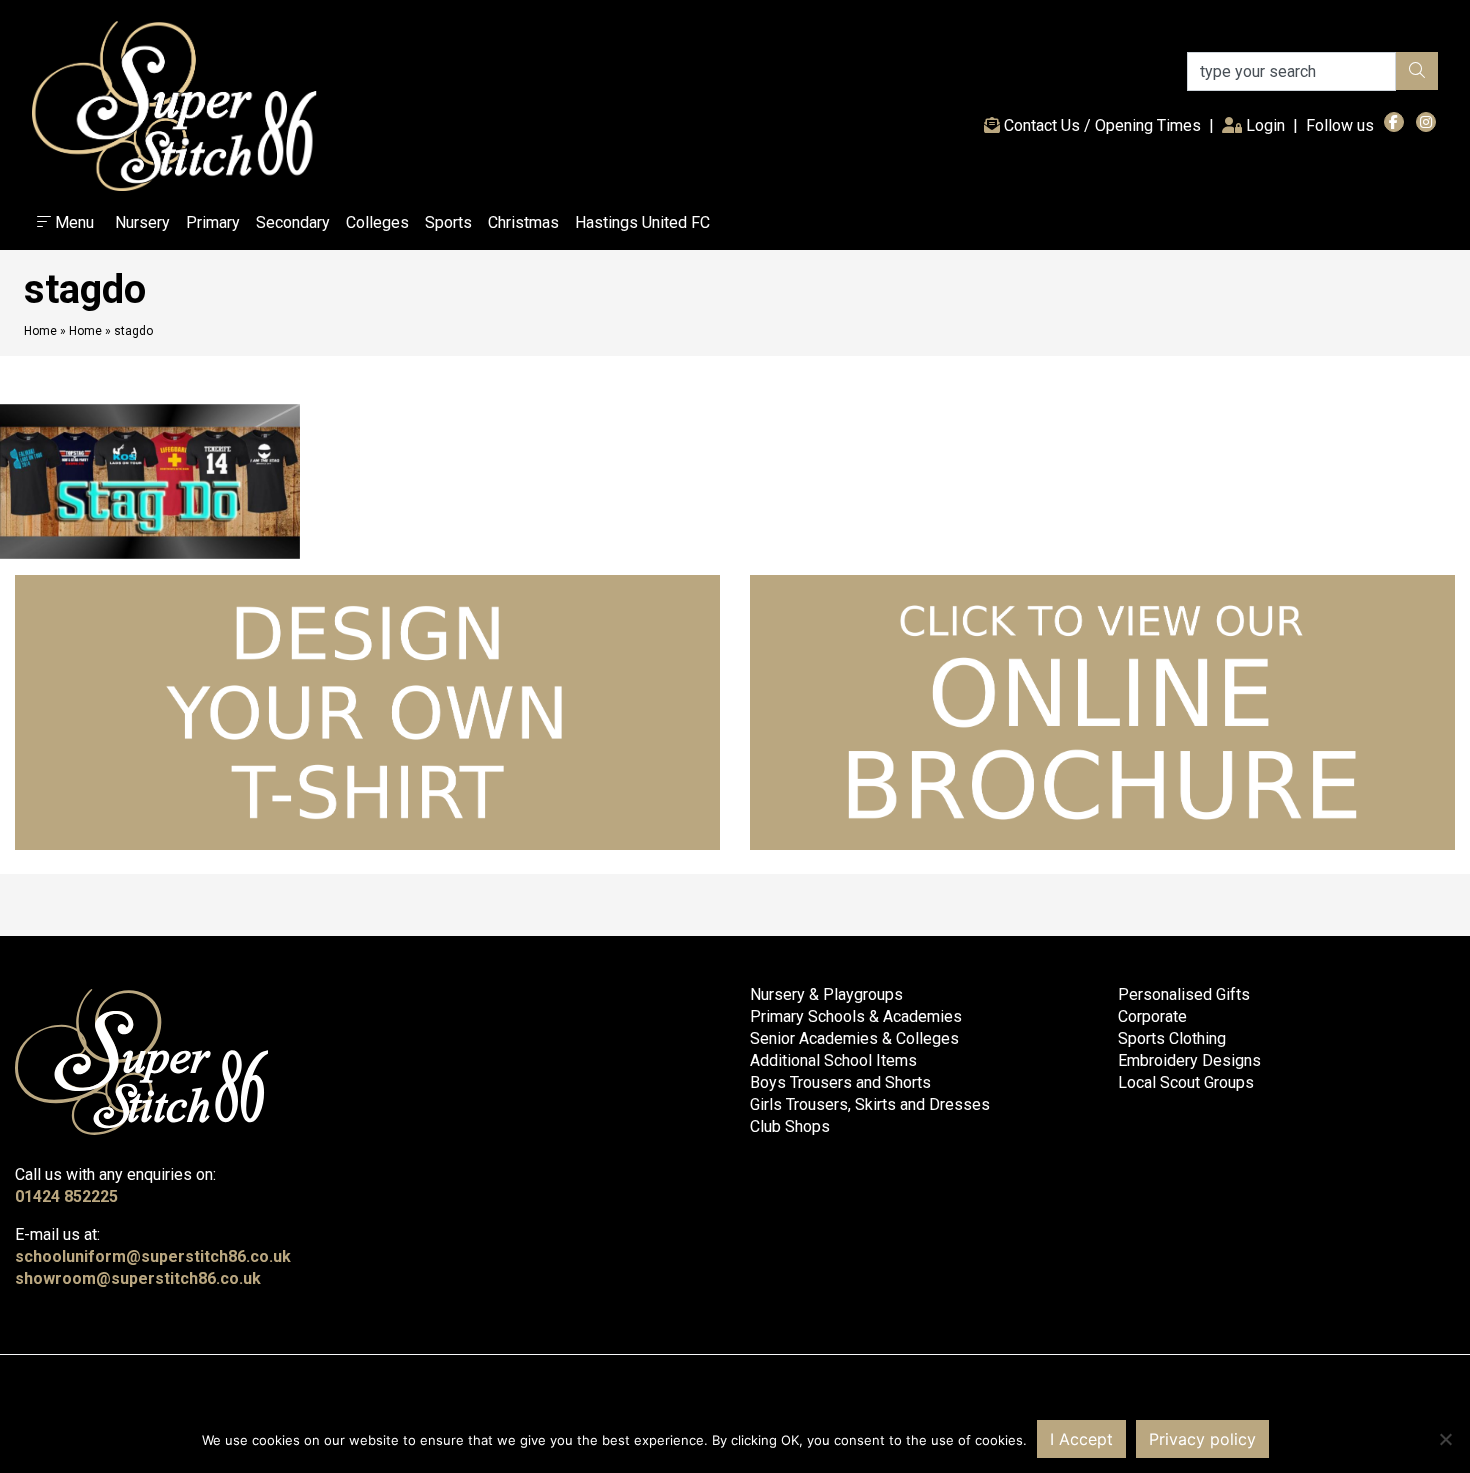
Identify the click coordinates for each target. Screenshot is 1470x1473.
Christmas (523, 222)
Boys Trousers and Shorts (840, 1082)
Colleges (377, 222)
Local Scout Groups (1186, 1082)
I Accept (1081, 1439)
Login (1267, 125)
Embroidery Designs (1189, 1060)
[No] (1445, 1439)
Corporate (1152, 1016)
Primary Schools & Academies (856, 1016)
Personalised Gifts (1184, 994)
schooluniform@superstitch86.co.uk (153, 1256)
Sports (448, 222)
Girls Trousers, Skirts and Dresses (870, 1104)
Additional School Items (833, 1060)
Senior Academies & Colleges (854, 1038)
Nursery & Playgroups (826, 994)
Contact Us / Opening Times (1100, 125)
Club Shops (790, 1126)
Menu (72, 222)
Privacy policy (1202, 1439)
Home (40, 331)
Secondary (293, 222)
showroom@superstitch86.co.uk (138, 1278)
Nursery (142, 222)
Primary (213, 222)
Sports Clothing (1172, 1038)
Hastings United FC (642, 222)
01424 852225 (66, 1196)
